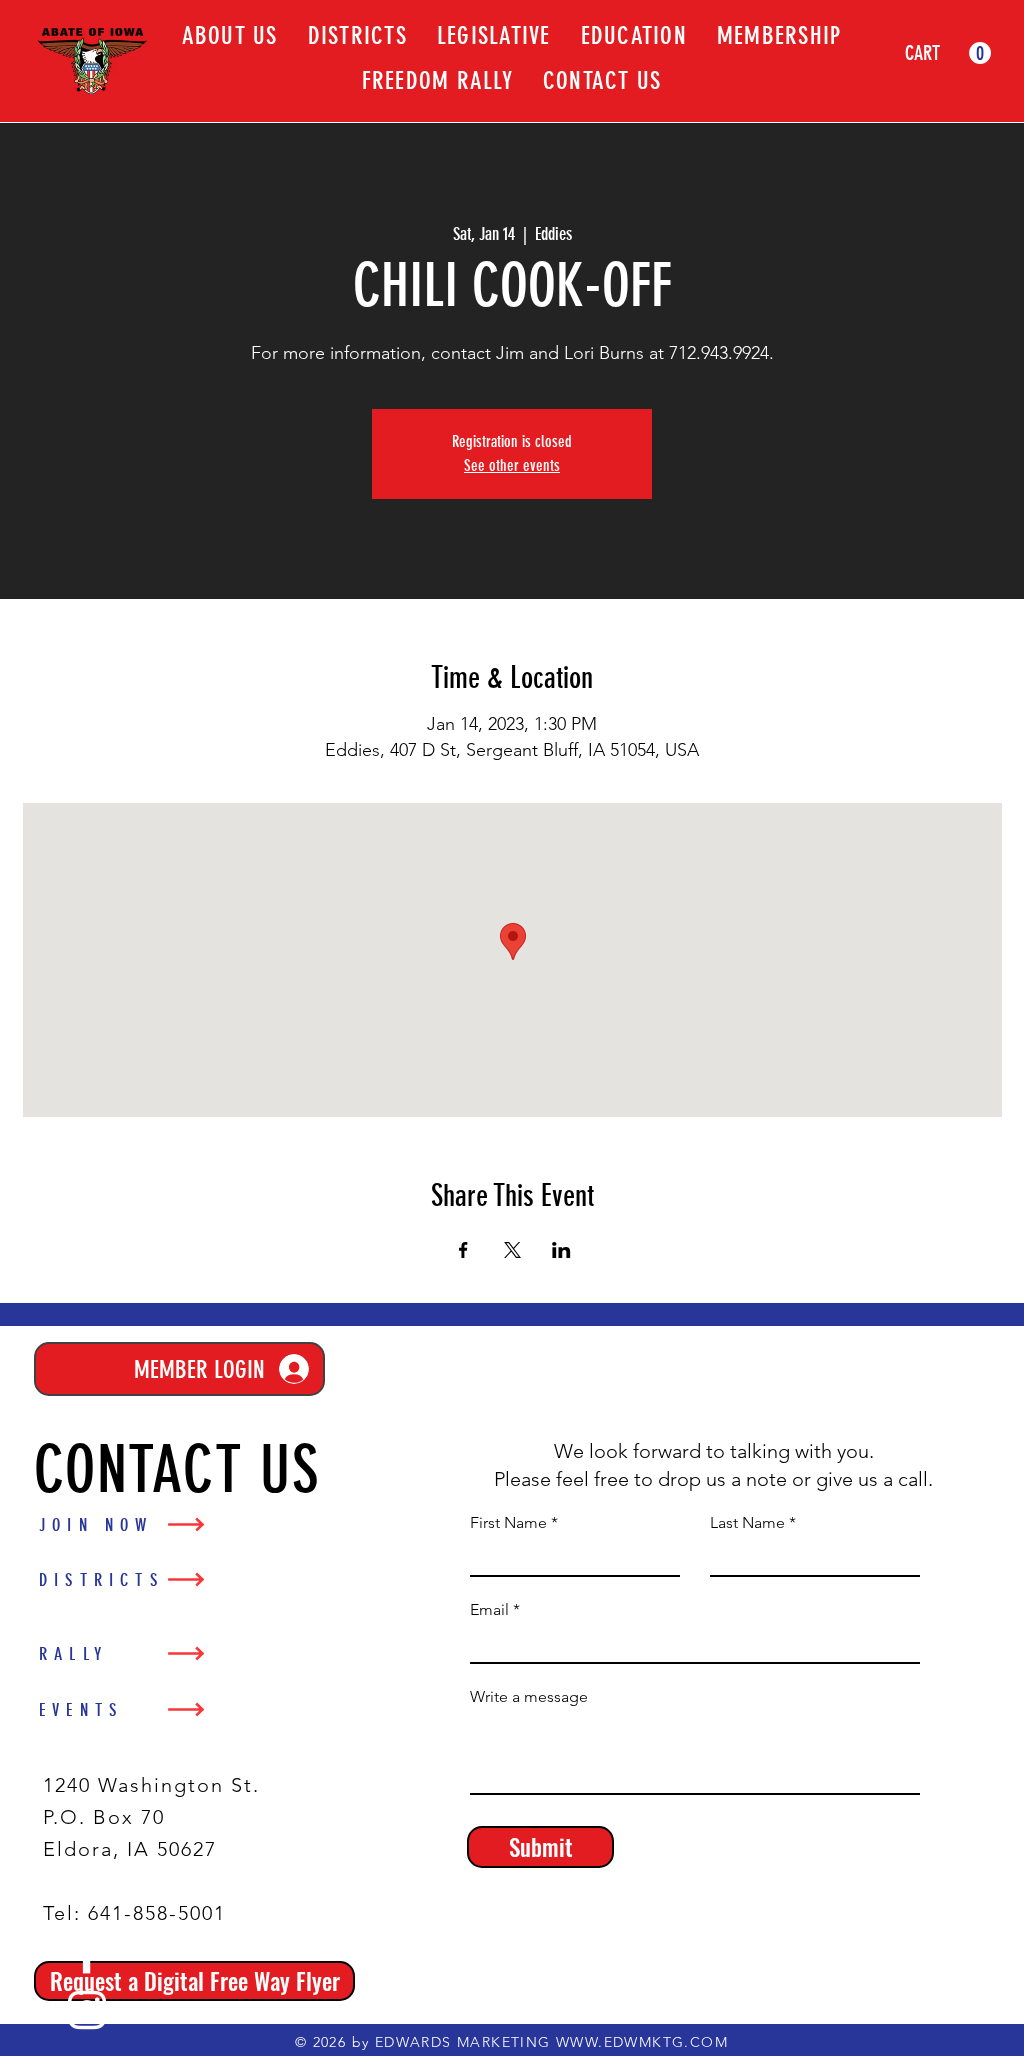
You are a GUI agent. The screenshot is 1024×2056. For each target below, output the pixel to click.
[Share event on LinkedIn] (561, 1250)
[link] (948, 53)
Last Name (747, 1523)
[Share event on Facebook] (463, 1250)
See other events (512, 465)
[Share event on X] (512, 1250)
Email (489, 1610)
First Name (508, 1523)
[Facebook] (87, 1954)
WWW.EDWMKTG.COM (642, 2042)
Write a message (529, 1697)
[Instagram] (87, 2010)
